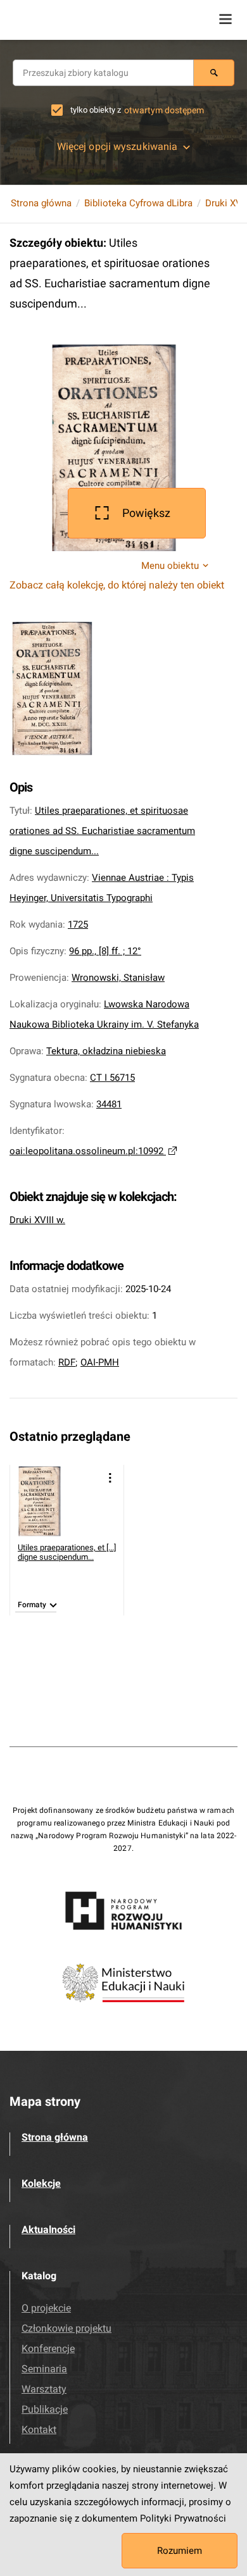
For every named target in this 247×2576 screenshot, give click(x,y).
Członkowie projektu (66, 2328)
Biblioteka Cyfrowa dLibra (138, 203)
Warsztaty (44, 2389)
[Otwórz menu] (225, 19)
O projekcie (46, 2308)
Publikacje (45, 2409)
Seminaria (44, 2369)
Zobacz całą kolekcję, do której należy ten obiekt (117, 585)
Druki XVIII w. (37, 1220)
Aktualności (48, 2230)
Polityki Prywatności (183, 2518)
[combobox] (103, 73)
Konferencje (48, 2349)
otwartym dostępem (164, 110)
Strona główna (41, 203)
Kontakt (39, 2430)
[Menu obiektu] (110, 1478)
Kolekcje (41, 2183)
